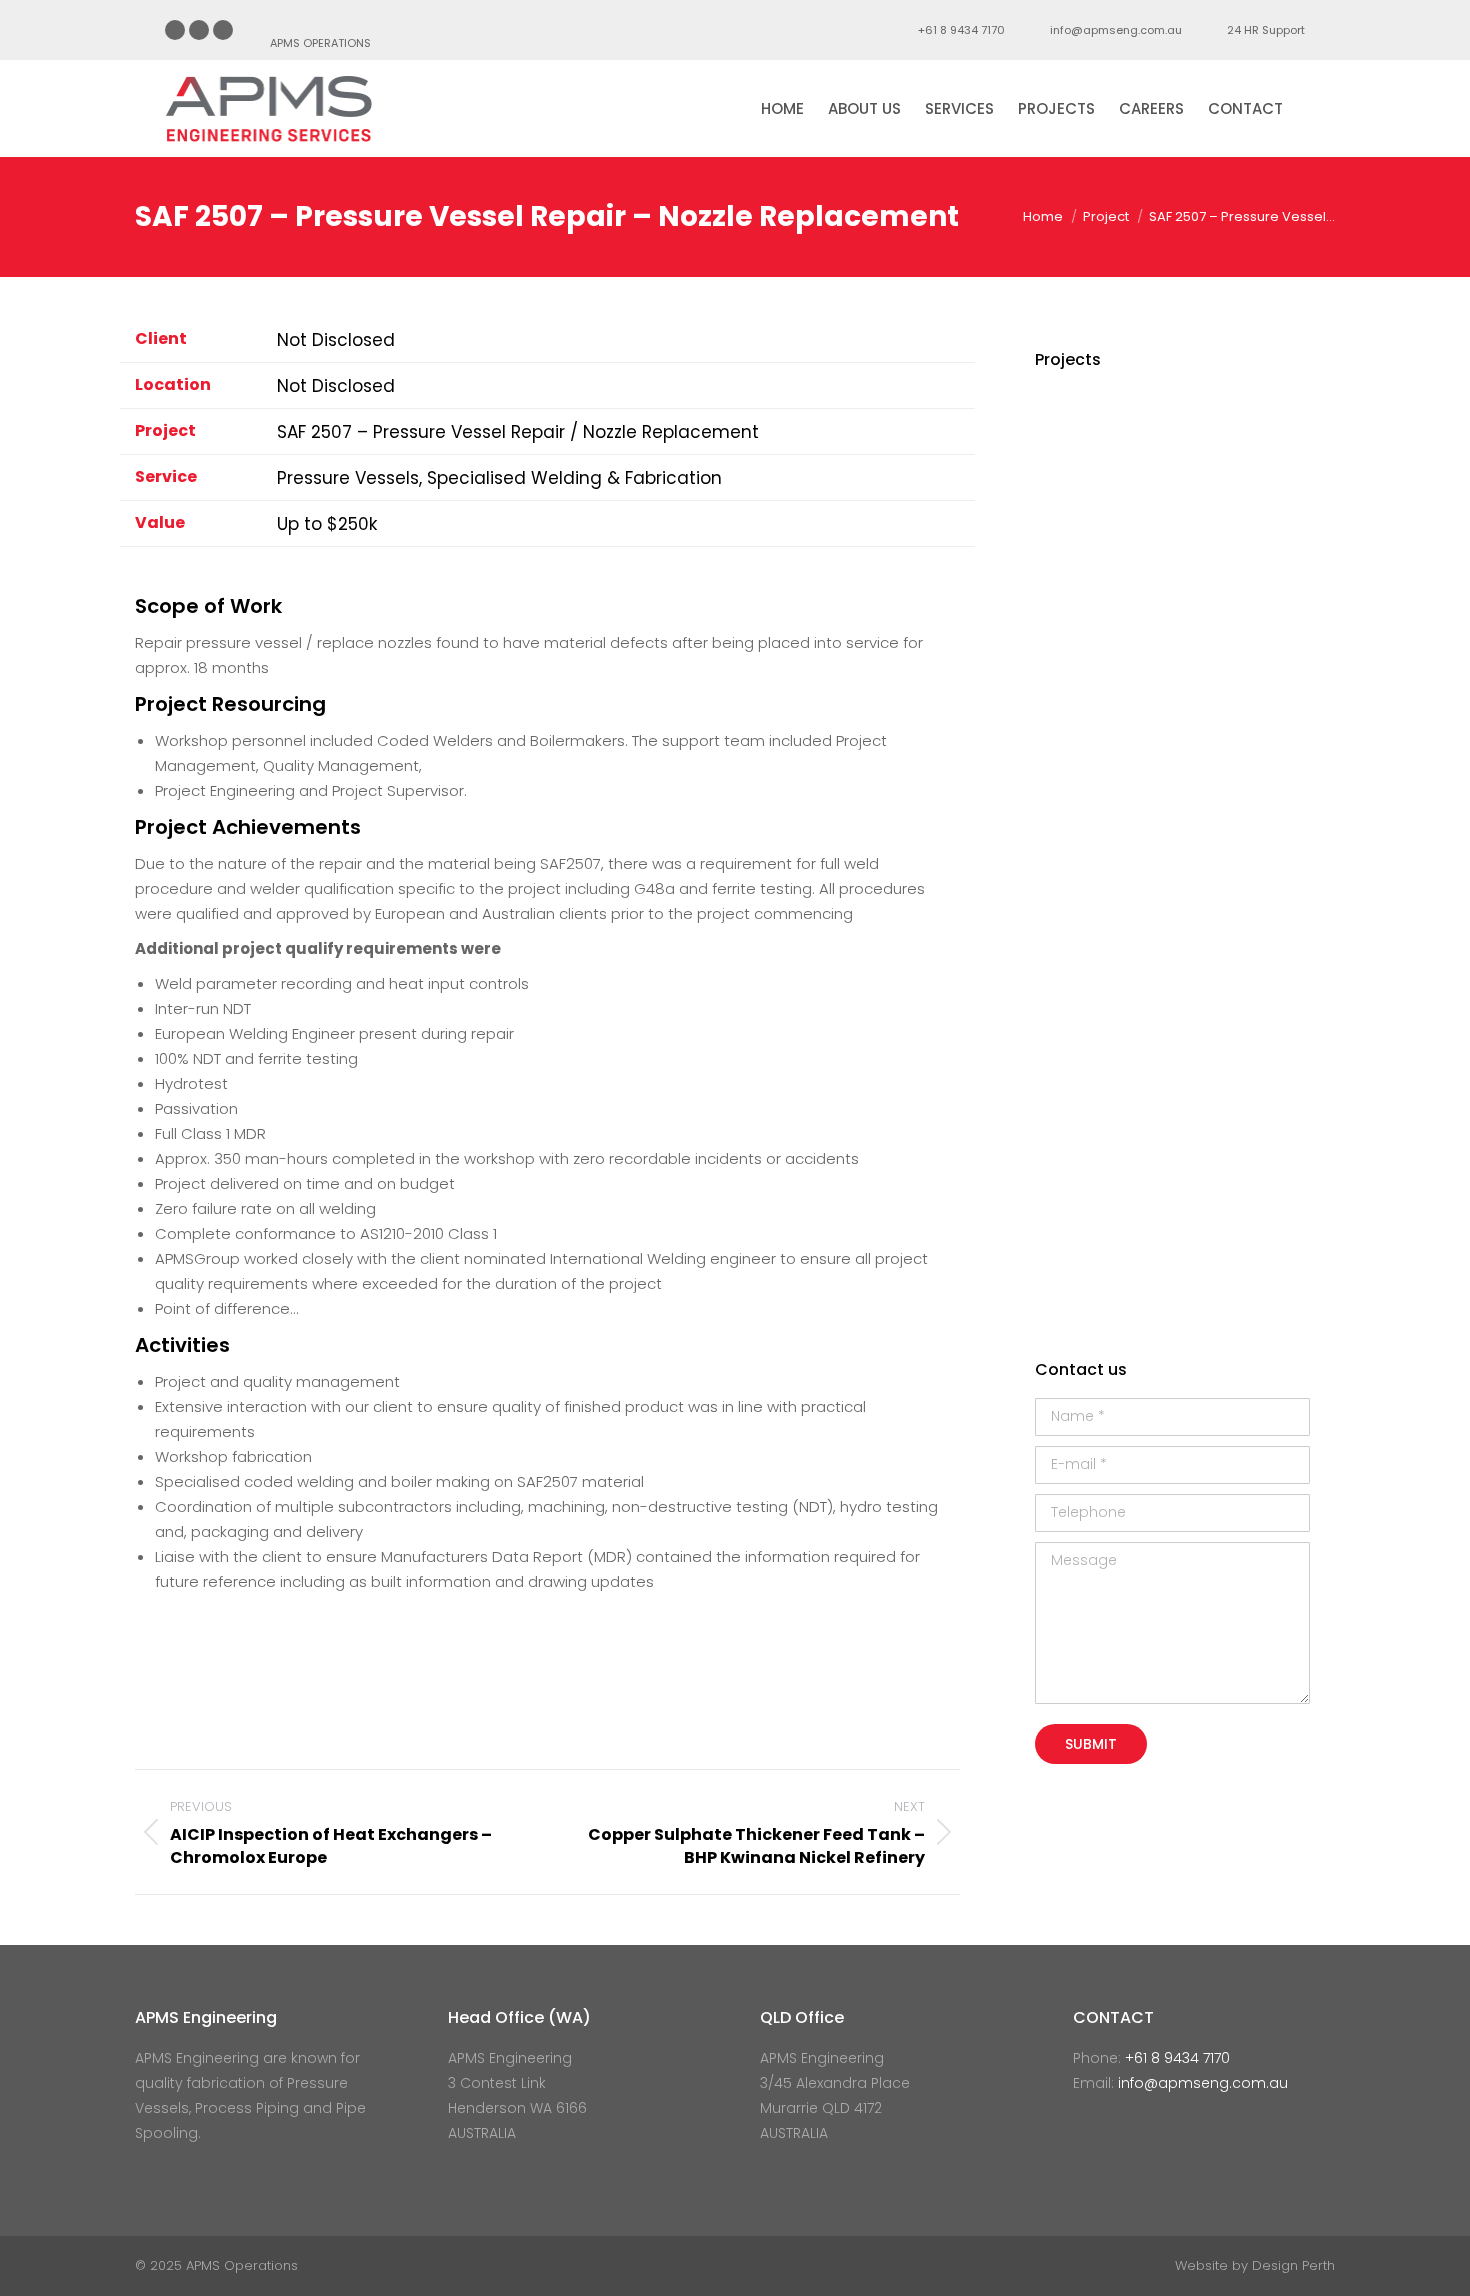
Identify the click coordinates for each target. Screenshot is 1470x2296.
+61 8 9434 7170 (961, 30)
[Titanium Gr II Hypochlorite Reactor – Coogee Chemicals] (1227, 585)
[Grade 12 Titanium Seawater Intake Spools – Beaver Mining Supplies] (1227, 816)
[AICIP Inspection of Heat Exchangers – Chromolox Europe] (1073, 508)
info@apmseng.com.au (1116, 30)
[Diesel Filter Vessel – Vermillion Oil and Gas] (1150, 585)
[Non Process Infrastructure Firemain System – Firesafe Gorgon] (1227, 662)
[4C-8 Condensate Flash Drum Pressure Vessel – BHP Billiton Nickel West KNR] (1227, 970)
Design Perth (1293, 2265)
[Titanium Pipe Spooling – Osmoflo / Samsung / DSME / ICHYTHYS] (1073, 1047)
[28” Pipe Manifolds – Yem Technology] (1150, 508)
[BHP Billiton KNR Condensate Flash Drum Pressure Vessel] (1150, 893)
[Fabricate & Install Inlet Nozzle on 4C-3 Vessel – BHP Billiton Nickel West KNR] (1227, 1201)
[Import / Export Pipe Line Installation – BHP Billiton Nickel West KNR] (1150, 662)
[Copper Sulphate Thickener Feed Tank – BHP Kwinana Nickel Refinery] (1227, 893)
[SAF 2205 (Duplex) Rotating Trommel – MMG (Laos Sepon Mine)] (1227, 508)
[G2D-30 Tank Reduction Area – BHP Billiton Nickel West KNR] (1150, 1201)
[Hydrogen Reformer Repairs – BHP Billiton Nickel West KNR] (1150, 816)
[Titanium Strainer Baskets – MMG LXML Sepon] (1073, 585)
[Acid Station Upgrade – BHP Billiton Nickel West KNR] (1227, 739)
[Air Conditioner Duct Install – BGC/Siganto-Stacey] (1073, 970)
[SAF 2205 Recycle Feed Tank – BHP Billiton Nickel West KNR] (1227, 1047)
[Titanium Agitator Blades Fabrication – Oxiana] (1073, 1124)
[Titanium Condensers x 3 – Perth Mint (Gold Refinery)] (1073, 662)
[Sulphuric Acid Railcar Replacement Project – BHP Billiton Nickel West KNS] (1073, 1201)
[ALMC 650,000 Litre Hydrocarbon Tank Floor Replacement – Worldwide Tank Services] (1073, 431)
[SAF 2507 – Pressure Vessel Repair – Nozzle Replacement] (1073, 816)
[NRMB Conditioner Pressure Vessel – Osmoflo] (1227, 1124)
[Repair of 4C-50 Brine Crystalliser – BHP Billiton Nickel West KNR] (1073, 739)
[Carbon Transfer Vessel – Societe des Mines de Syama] (1150, 431)
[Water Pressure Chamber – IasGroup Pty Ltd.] (1150, 739)
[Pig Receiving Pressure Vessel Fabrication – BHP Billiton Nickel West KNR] (1150, 970)
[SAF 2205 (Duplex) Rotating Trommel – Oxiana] (1150, 1124)
